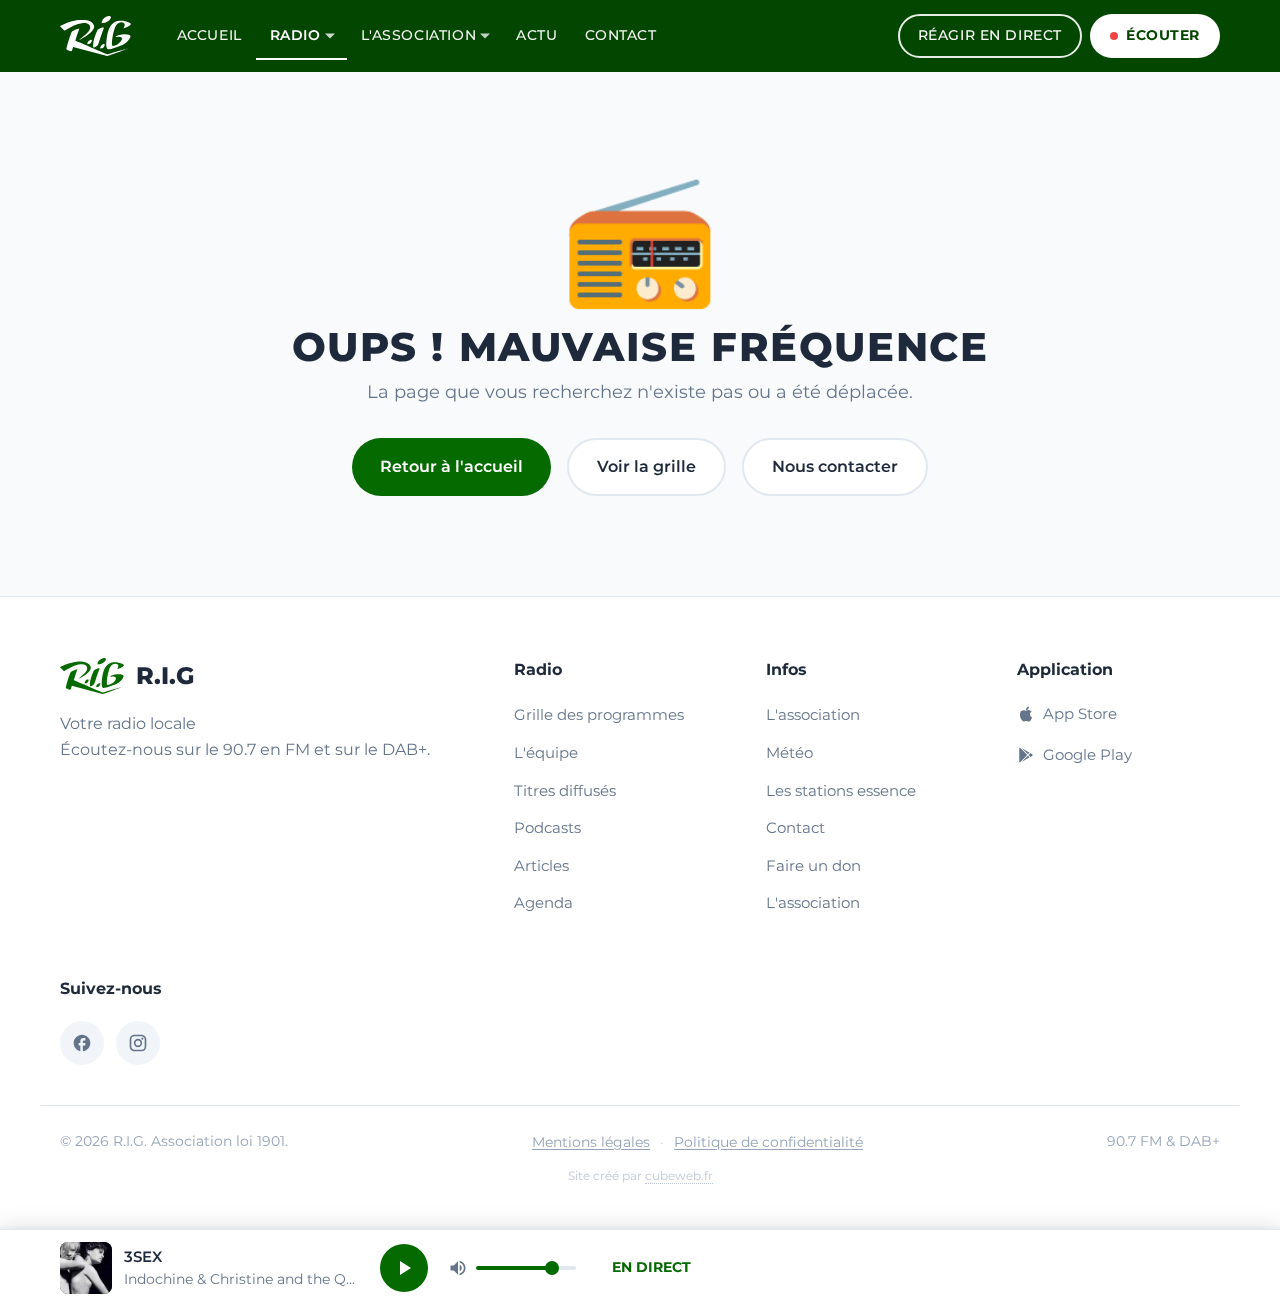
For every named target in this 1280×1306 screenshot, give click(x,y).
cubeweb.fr (679, 1175)
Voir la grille (646, 466)
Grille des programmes (599, 714)
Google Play (1087, 754)
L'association (419, 35)
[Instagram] (138, 1043)
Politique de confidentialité (768, 1142)
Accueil (209, 35)
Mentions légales (591, 1142)
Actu (536, 35)
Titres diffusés (565, 790)
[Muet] (458, 1268)
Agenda (543, 902)
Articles (541, 865)
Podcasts (547, 827)
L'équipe (546, 752)
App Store (1080, 713)
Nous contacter (835, 466)
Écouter (1163, 35)
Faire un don (813, 865)
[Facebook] (82, 1043)
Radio (295, 35)
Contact (620, 35)
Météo (789, 752)
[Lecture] (404, 1268)
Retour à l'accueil (451, 466)
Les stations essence (841, 790)
